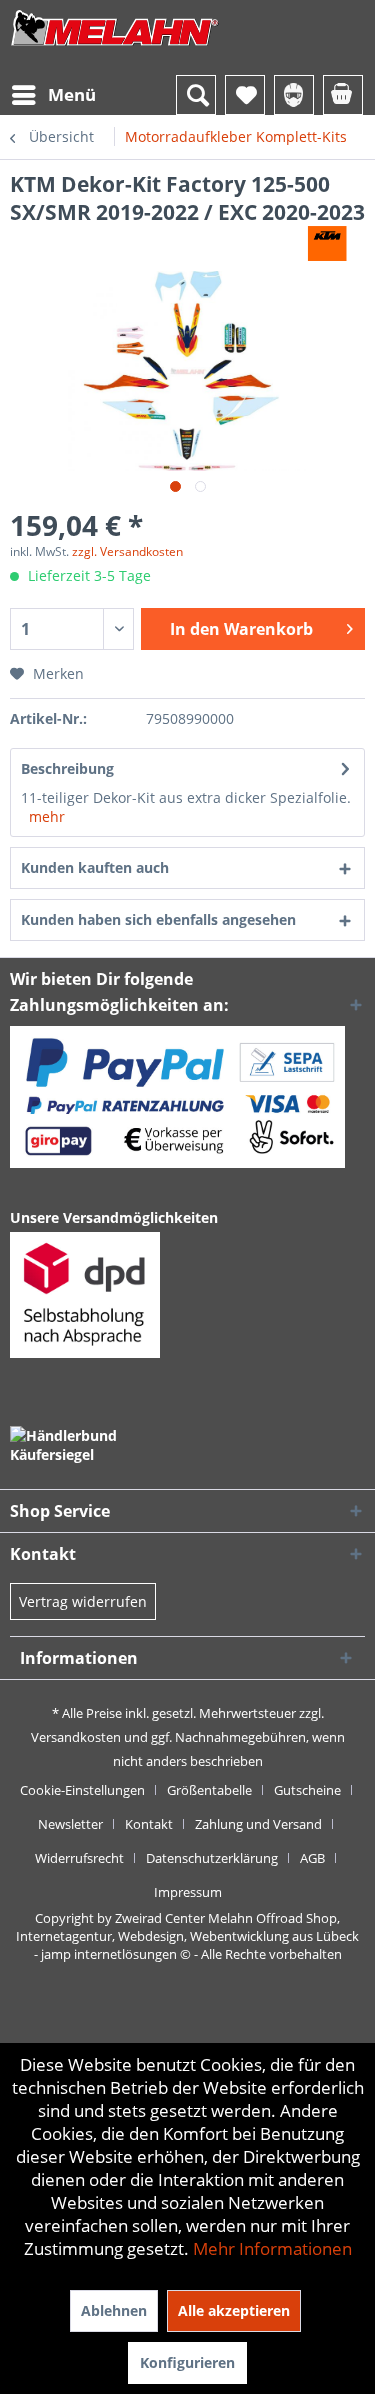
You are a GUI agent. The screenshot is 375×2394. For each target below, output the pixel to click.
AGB (312, 1858)
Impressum (188, 1892)
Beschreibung (67, 768)
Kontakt (149, 1824)
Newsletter (70, 1824)
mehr (47, 816)
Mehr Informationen (272, 2248)
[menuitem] (53, 95)
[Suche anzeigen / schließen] (196, 95)
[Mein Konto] (294, 95)
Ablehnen (114, 2310)
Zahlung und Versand (258, 1824)
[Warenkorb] (343, 95)
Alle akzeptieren (234, 2310)
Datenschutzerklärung (212, 1858)
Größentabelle (209, 1790)
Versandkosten (76, 1737)
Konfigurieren (187, 2362)
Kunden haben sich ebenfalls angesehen (158, 919)
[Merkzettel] (245, 95)
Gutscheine (307, 1790)
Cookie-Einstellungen (82, 1790)
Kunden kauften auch (95, 867)
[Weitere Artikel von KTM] (327, 243)
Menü (72, 94)
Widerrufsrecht (79, 1858)
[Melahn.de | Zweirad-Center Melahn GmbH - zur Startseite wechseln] (115, 47)
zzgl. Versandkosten (127, 551)
